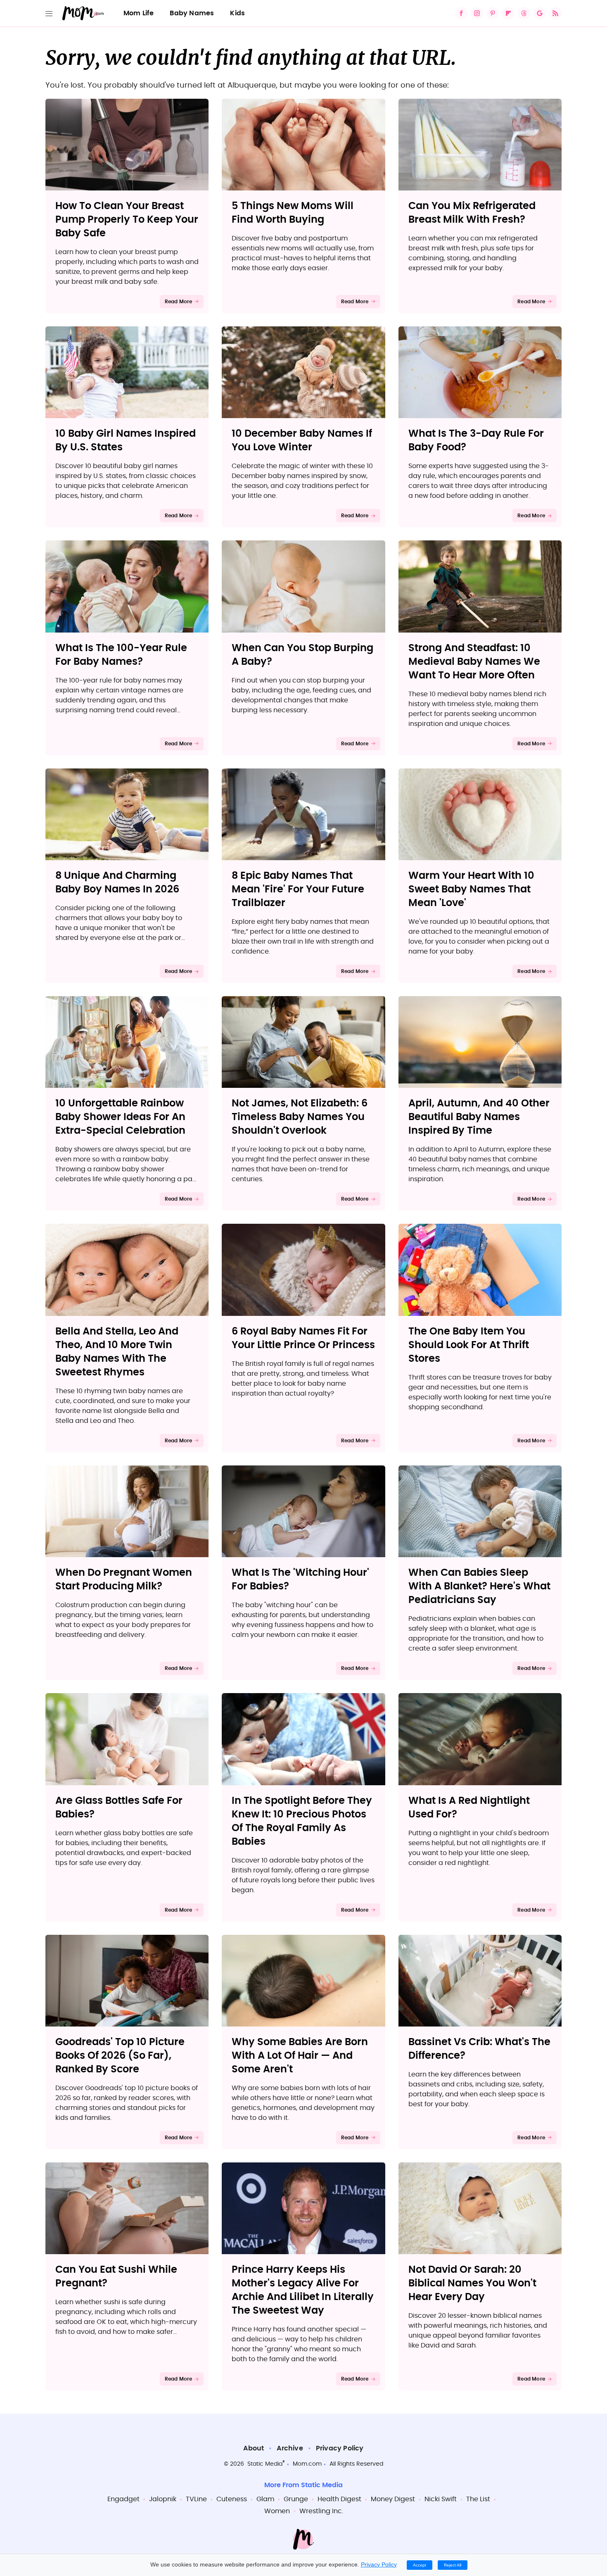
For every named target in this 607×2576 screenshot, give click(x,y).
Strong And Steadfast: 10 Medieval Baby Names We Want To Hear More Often (474, 662)
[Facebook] (461, 13)
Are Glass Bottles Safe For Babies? (119, 1808)
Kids (237, 13)
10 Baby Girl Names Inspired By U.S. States (126, 441)
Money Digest (393, 2499)
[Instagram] (477, 13)
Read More (179, 302)
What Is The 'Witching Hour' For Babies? (300, 1580)
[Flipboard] (508, 13)
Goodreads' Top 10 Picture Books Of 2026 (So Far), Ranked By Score (120, 2056)
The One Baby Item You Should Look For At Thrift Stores (469, 1345)
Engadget (123, 2499)
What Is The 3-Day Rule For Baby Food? (476, 441)
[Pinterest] (493, 13)
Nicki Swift (441, 2499)
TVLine (196, 2499)
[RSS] (555, 13)
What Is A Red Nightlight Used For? (469, 1808)
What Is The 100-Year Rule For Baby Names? (121, 655)
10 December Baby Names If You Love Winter (302, 441)
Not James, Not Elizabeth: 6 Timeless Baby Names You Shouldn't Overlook (300, 1117)
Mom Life (139, 13)
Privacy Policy (340, 2448)
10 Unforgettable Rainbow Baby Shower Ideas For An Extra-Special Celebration (120, 1117)
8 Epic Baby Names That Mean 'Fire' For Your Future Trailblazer (298, 890)
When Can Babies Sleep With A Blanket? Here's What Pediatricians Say (479, 1587)
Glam (265, 2499)
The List (478, 2499)
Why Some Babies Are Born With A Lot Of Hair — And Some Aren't (300, 2056)
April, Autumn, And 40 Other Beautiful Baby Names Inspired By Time (479, 1117)
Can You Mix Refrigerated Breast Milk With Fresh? (472, 213)
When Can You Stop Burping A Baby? (302, 655)
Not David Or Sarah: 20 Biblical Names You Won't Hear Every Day (472, 2283)
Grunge (296, 2499)
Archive (290, 2448)
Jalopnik (163, 2499)
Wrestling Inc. (321, 2511)
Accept (420, 2565)
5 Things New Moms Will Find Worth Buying (293, 213)
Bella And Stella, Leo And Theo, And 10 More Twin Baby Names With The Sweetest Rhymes (117, 1352)
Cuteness (232, 2499)
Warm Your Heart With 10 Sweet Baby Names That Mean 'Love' (471, 890)
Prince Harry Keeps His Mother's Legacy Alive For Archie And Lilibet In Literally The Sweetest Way (303, 2290)
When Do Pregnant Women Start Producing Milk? (124, 1580)
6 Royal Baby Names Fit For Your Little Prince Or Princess (303, 1338)
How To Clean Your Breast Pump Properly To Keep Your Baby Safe (127, 220)
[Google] (540, 13)
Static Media (265, 2464)
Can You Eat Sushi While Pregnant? (116, 2277)
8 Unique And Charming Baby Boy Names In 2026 (117, 883)
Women (277, 2511)
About (254, 2448)
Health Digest (339, 2499)
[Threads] (524, 13)
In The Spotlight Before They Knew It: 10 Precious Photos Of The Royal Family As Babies (302, 1821)
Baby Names (192, 13)
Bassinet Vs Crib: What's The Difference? (479, 2049)
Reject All (453, 2565)
